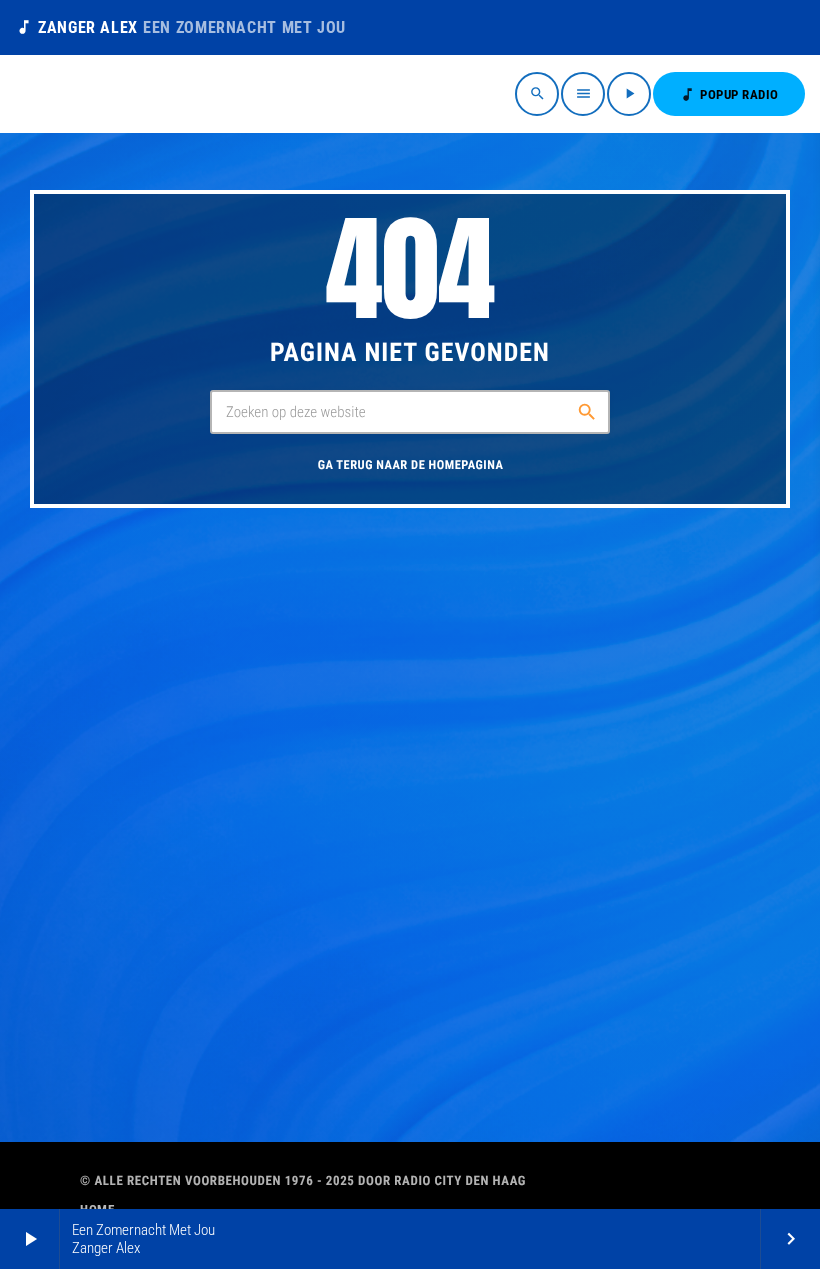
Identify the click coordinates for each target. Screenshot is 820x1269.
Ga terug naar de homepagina (411, 465)
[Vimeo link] (77, 94)
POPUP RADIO (729, 94)
